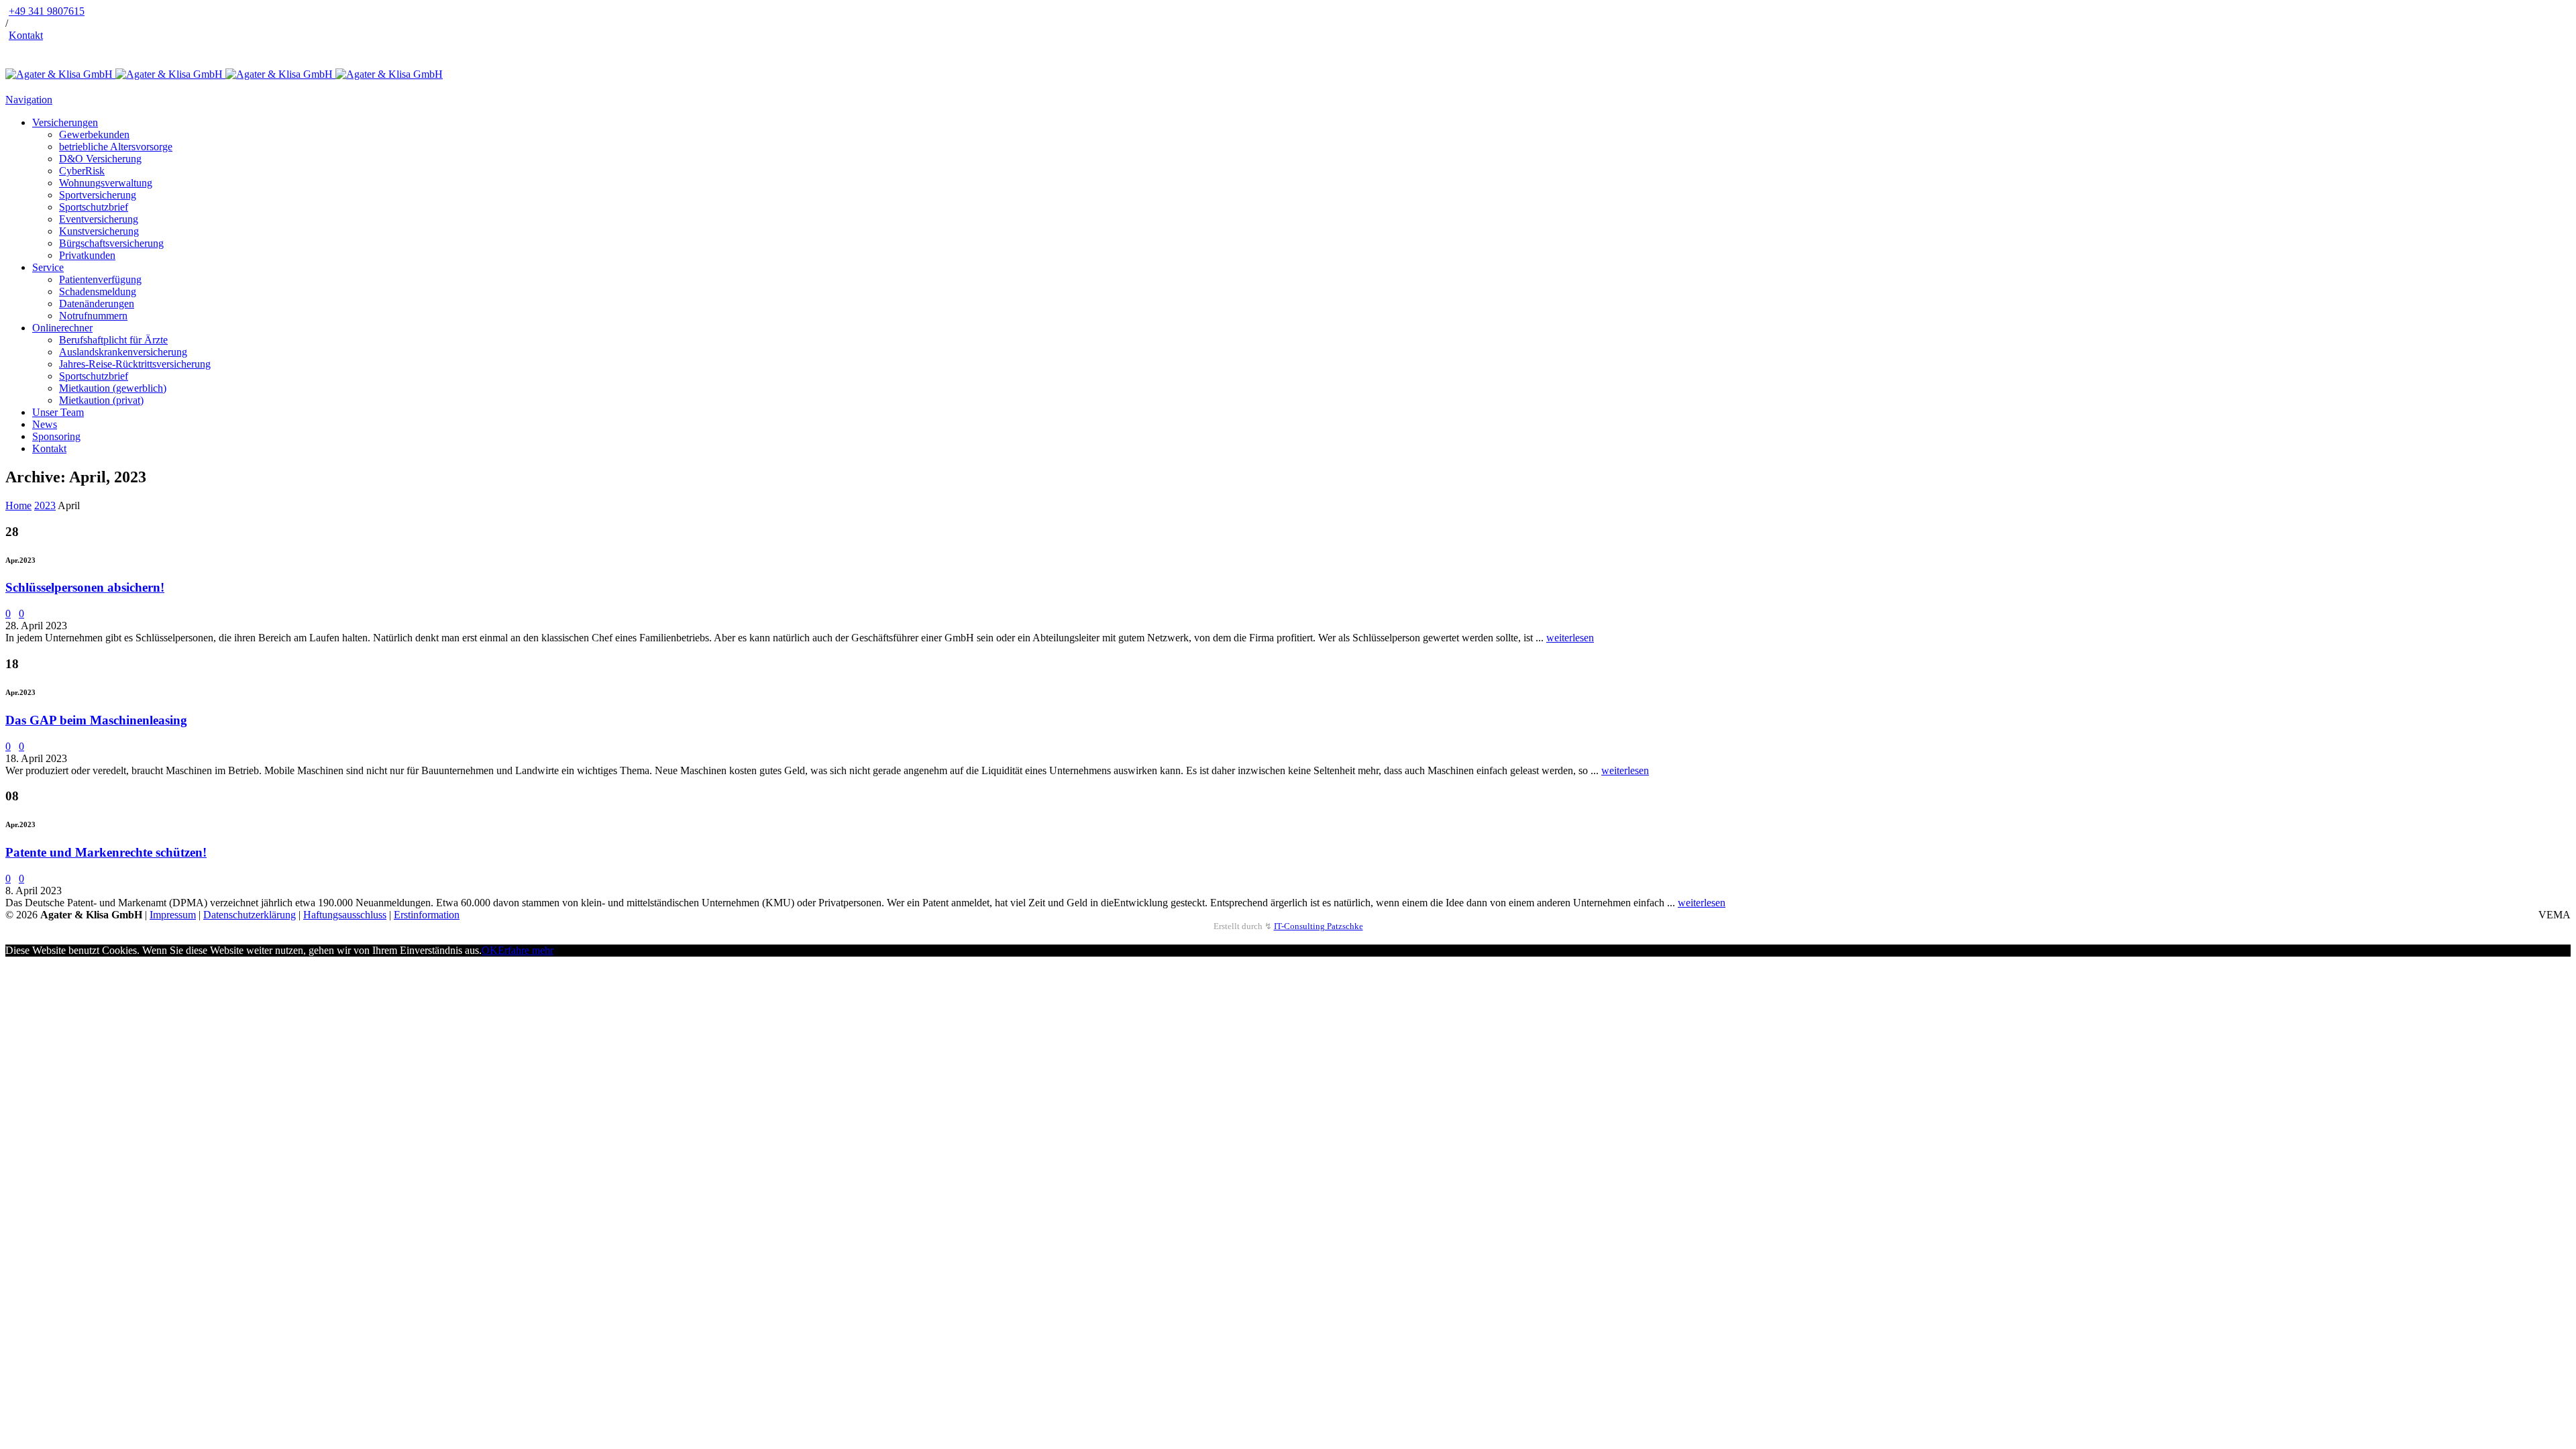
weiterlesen (1570, 638)
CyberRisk (82, 171)
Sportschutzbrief (94, 207)
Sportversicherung (98, 195)
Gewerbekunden (94, 135)
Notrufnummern (93, 316)
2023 (45, 505)
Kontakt (26, 35)
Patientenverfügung (100, 279)
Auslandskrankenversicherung (123, 352)
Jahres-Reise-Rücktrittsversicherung (135, 364)
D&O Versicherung (100, 159)
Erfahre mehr (526, 950)
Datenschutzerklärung (250, 915)
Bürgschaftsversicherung (111, 243)
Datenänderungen (97, 304)
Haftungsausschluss (345, 915)
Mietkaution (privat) (101, 400)
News (45, 424)
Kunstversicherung (99, 231)
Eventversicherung (99, 219)
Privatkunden (87, 255)
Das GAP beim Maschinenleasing (96, 720)
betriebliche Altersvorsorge (116, 147)
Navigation (29, 100)
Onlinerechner (62, 328)
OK (490, 950)
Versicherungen (65, 122)
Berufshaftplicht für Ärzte (113, 340)
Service (48, 267)
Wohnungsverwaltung (106, 183)
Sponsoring (56, 436)
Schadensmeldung (98, 291)
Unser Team (58, 412)
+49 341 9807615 (47, 11)
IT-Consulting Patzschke (1319, 926)
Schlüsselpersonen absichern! (85, 587)
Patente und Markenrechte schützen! (106, 852)
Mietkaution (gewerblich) (113, 388)
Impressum (173, 915)
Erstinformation (427, 915)
